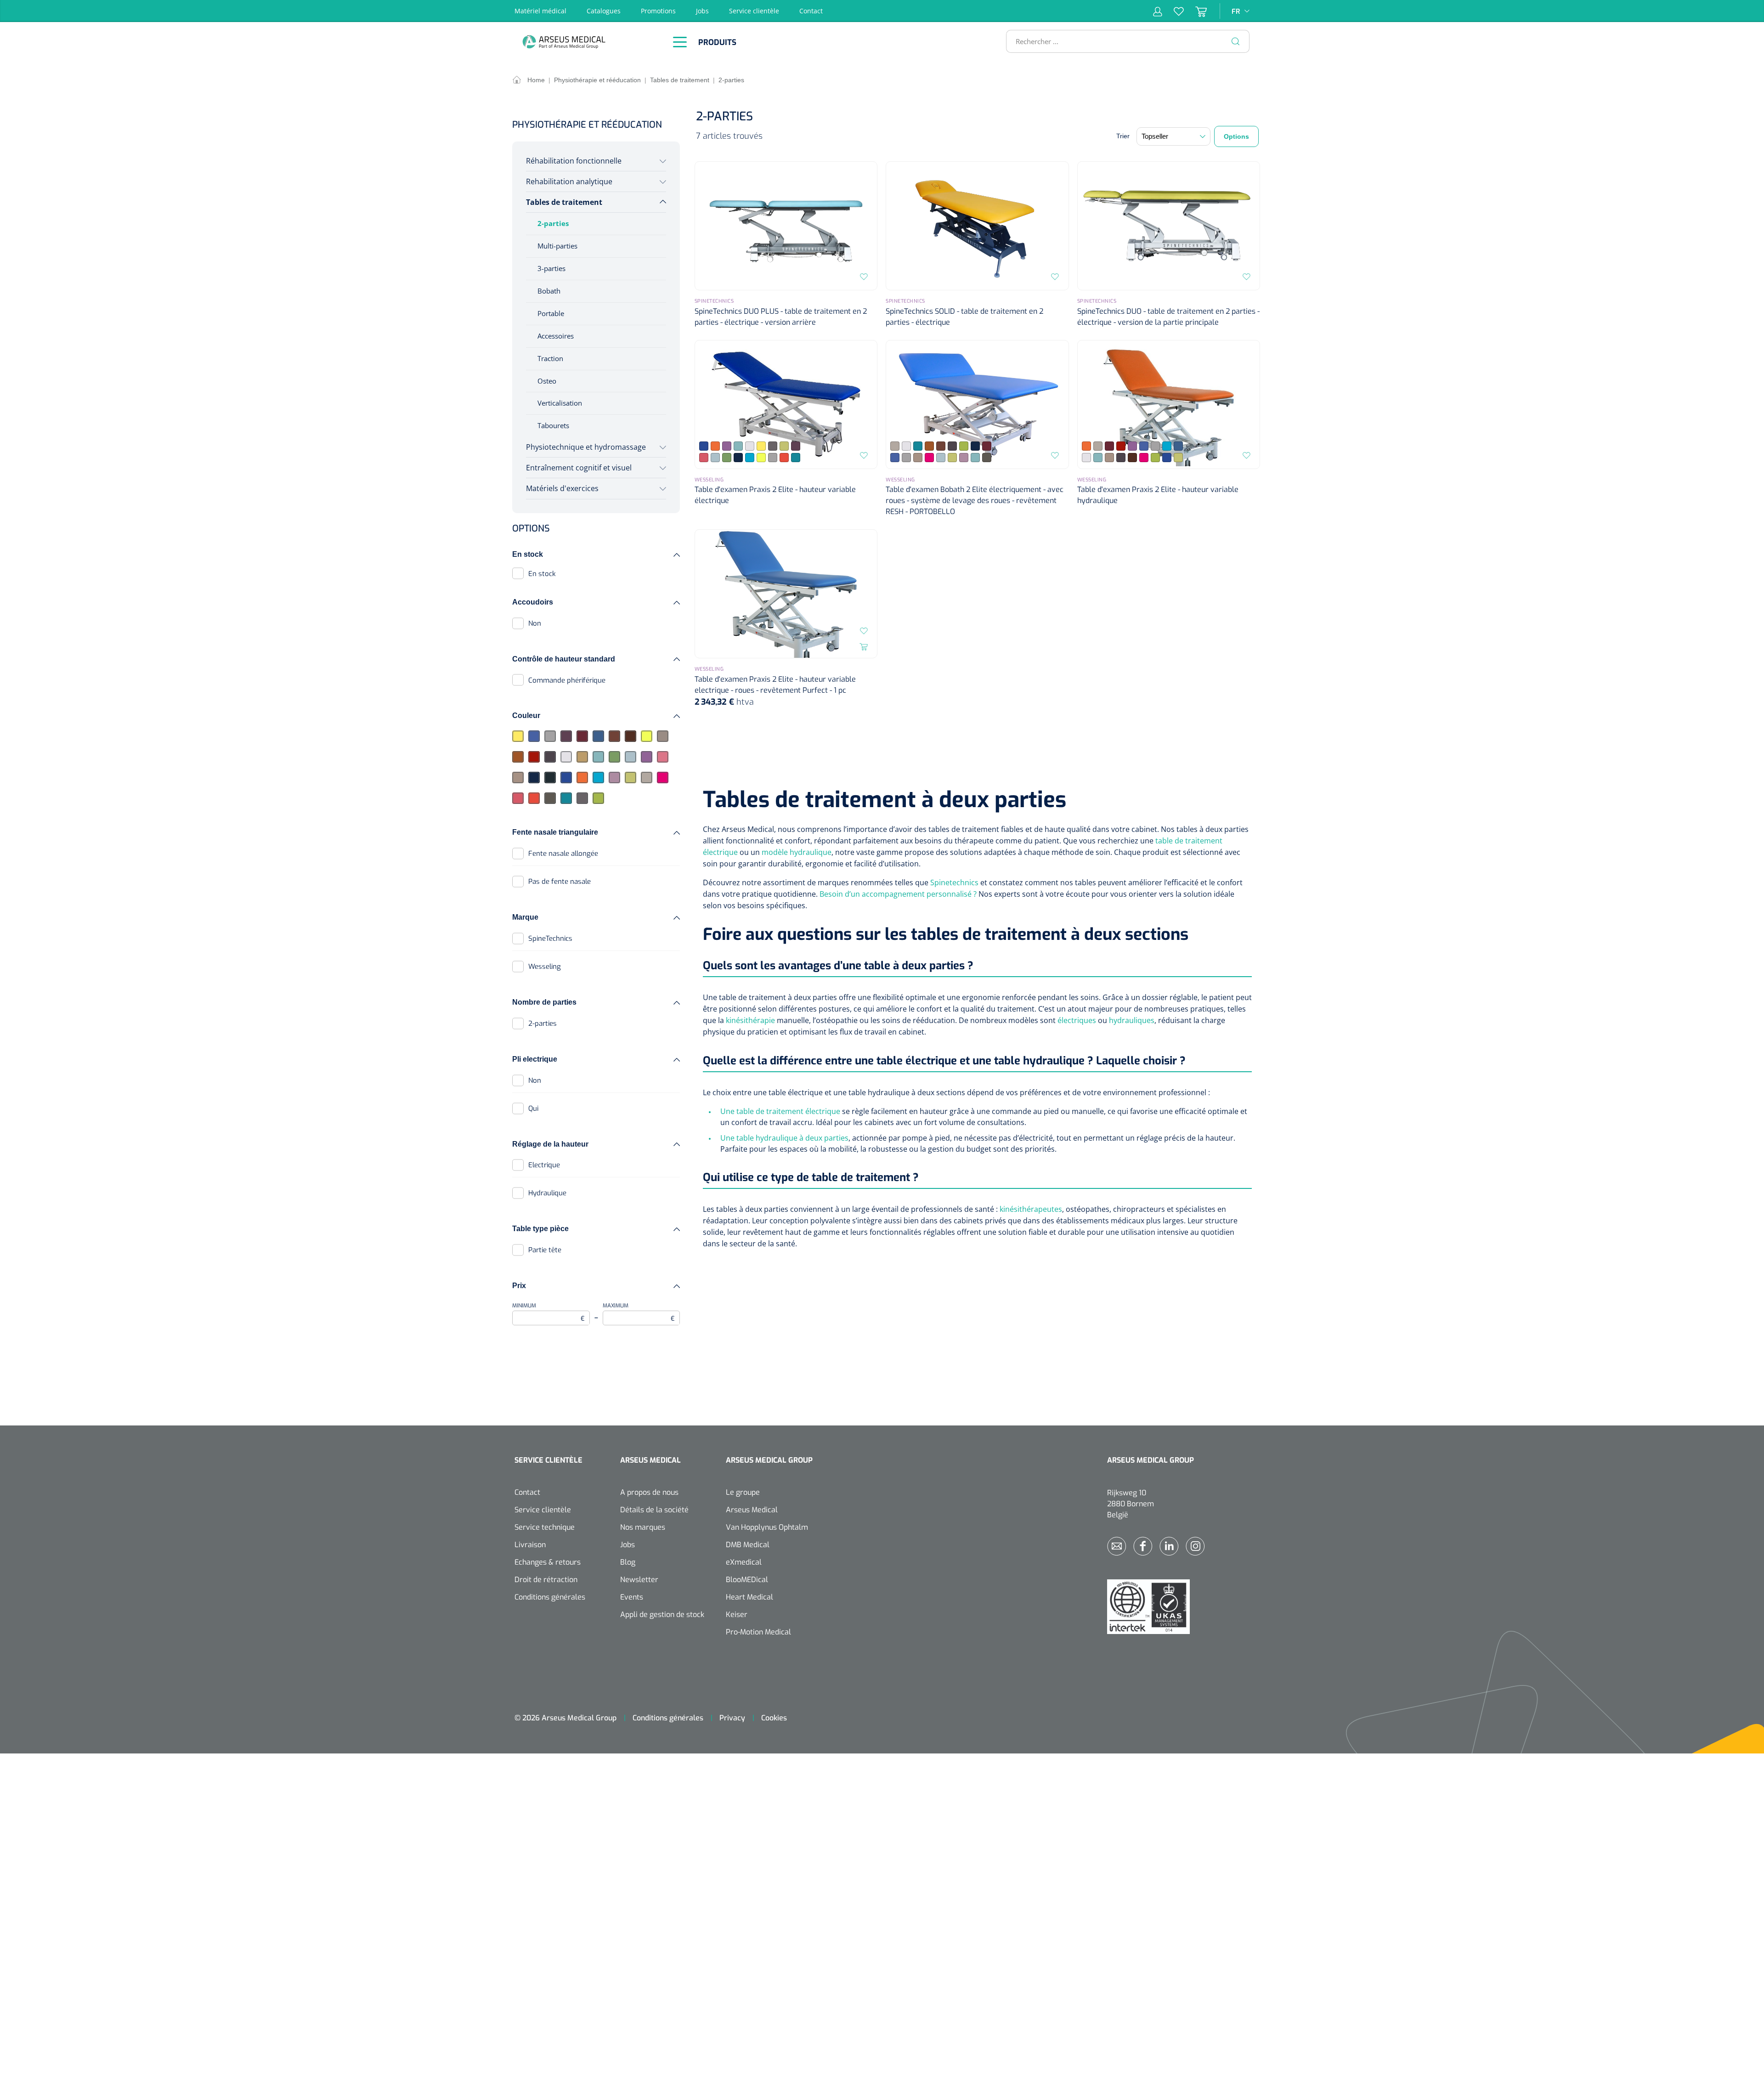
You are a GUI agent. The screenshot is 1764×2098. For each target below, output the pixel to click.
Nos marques (643, 1527)
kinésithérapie (750, 1020)
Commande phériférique (567, 680)
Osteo (547, 381)
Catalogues (604, 11)
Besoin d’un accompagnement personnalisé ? (898, 894)
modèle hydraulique (797, 852)
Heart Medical (749, 1597)
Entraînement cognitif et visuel (579, 468)
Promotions (658, 11)
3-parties (551, 268)
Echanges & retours (548, 1562)
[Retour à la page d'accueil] (588, 42)
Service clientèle (754, 11)
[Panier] (1195, 11)
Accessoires (556, 336)
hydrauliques (1132, 1020)
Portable (551, 313)
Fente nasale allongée (563, 854)
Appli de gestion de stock (662, 1614)
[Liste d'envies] (1173, 11)
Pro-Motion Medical (758, 1632)
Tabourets (553, 425)
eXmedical (744, 1562)
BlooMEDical (747, 1580)
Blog (628, 1562)
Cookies (774, 1718)
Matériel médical (540, 11)
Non (535, 623)
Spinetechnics (954, 882)
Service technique (545, 1527)
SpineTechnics (550, 939)
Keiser (737, 1614)
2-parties (553, 223)
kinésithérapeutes (1031, 1209)
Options (1236, 136)
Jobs (702, 11)
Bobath (549, 291)
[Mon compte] (1158, 11)
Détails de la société (654, 1510)
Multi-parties (557, 246)
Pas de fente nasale (560, 882)
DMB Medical (748, 1545)
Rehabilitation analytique (569, 181)
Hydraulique (547, 1193)
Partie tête (545, 1250)
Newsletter (639, 1580)
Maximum (639, 1312)
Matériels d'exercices (562, 488)
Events (632, 1597)
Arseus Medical (752, 1510)
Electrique (544, 1165)
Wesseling (545, 967)
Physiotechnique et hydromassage (586, 447)
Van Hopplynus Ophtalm (767, 1527)
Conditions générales (550, 1597)
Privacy (732, 1718)
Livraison (530, 1545)
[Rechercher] (1236, 41)
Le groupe (743, 1492)
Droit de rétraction (546, 1580)
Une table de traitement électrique (780, 1111)
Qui (533, 1108)
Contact (811, 11)
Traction (550, 358)
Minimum (548, 1312)
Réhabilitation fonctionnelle (574, 161)
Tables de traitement (564, 202)
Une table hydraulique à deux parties (784, 1138)
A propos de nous (649, 1492)
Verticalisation (560, 403)
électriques (1077, 1020)
